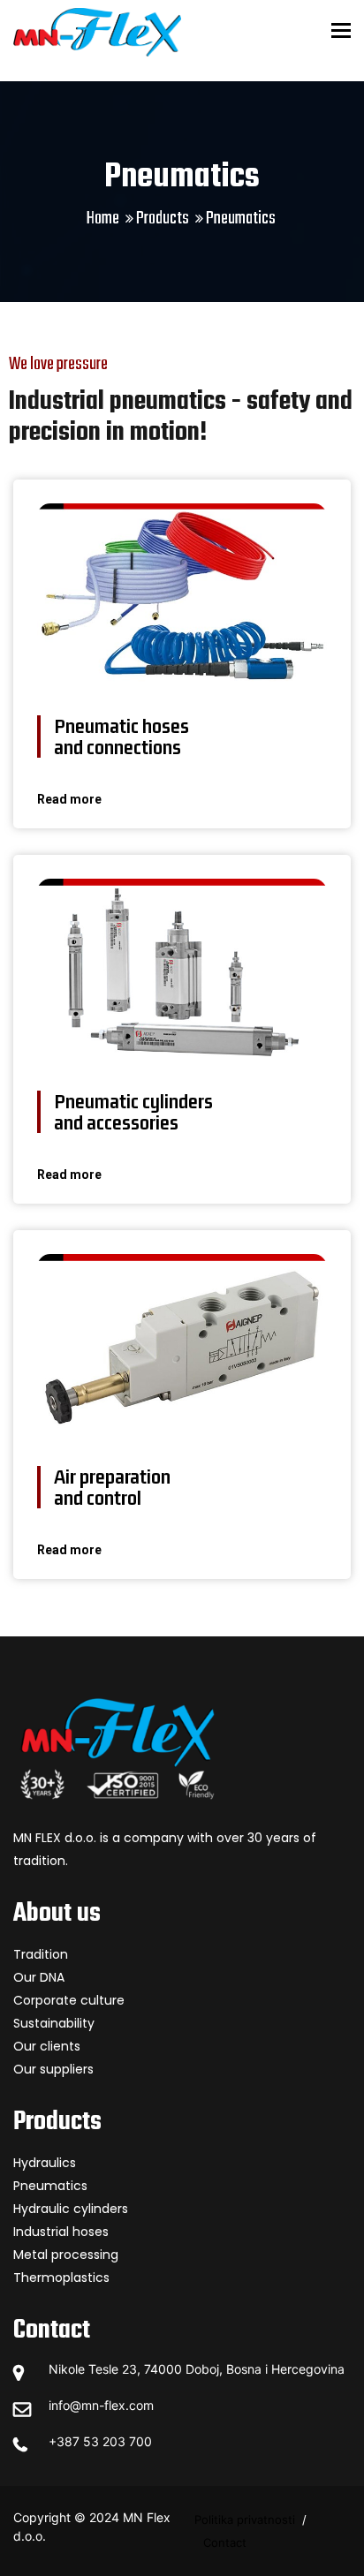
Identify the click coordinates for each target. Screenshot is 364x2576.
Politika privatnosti (245, 2519)
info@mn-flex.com (101, 2405)
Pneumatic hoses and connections (121, 737)
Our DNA (39, 1977)
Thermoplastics (61, 2278)
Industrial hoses (61, 2232)
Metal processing (66, 2255)
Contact (225, 2542)
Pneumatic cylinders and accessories (133, 1112)
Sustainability (54, 2023)
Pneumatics (50, 2186)
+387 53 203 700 (100, 2441)
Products (163, 219)
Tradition (41, 1954)
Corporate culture (69, 2000)
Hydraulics (45, 2163)
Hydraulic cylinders (71, 2209)
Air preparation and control (112, 1487)
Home (103, 219)
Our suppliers (53, 2069)
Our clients (47, 2046)
